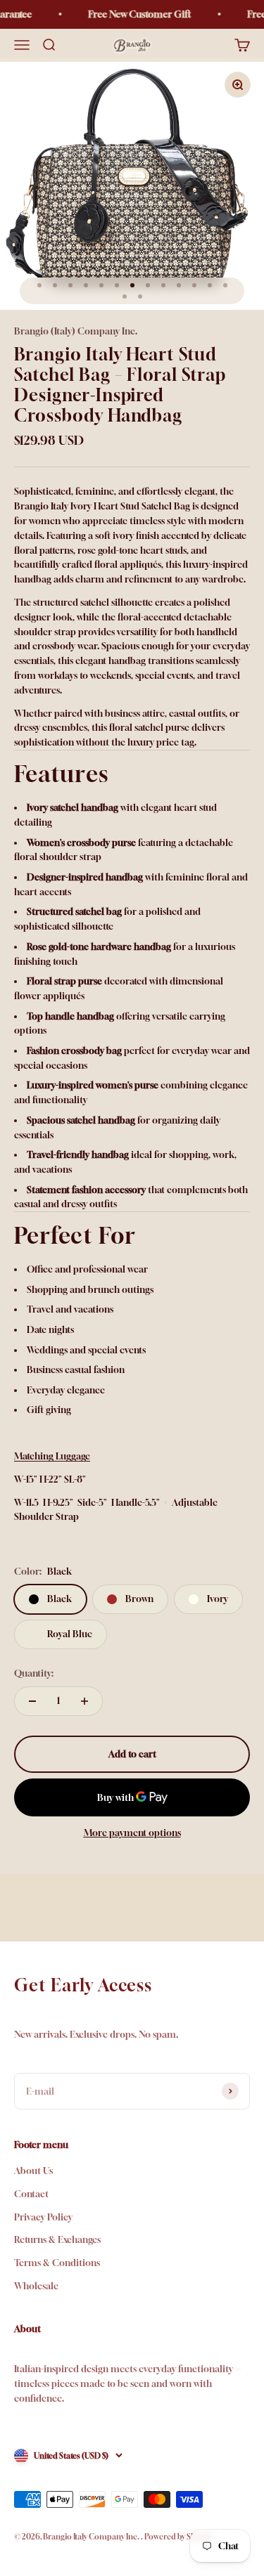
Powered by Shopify (179, 2536)
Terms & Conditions (57, 2263)
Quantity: (34, 1673)
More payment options (132, 1833)
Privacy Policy (43, 2217)
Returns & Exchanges (57, 2239)
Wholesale (36, 2286)
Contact (31, 2194)
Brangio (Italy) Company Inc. (76, 331)
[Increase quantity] (84, 1701)
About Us (33, 2171)
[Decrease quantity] (32, 1701)
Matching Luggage (52, 1456)
